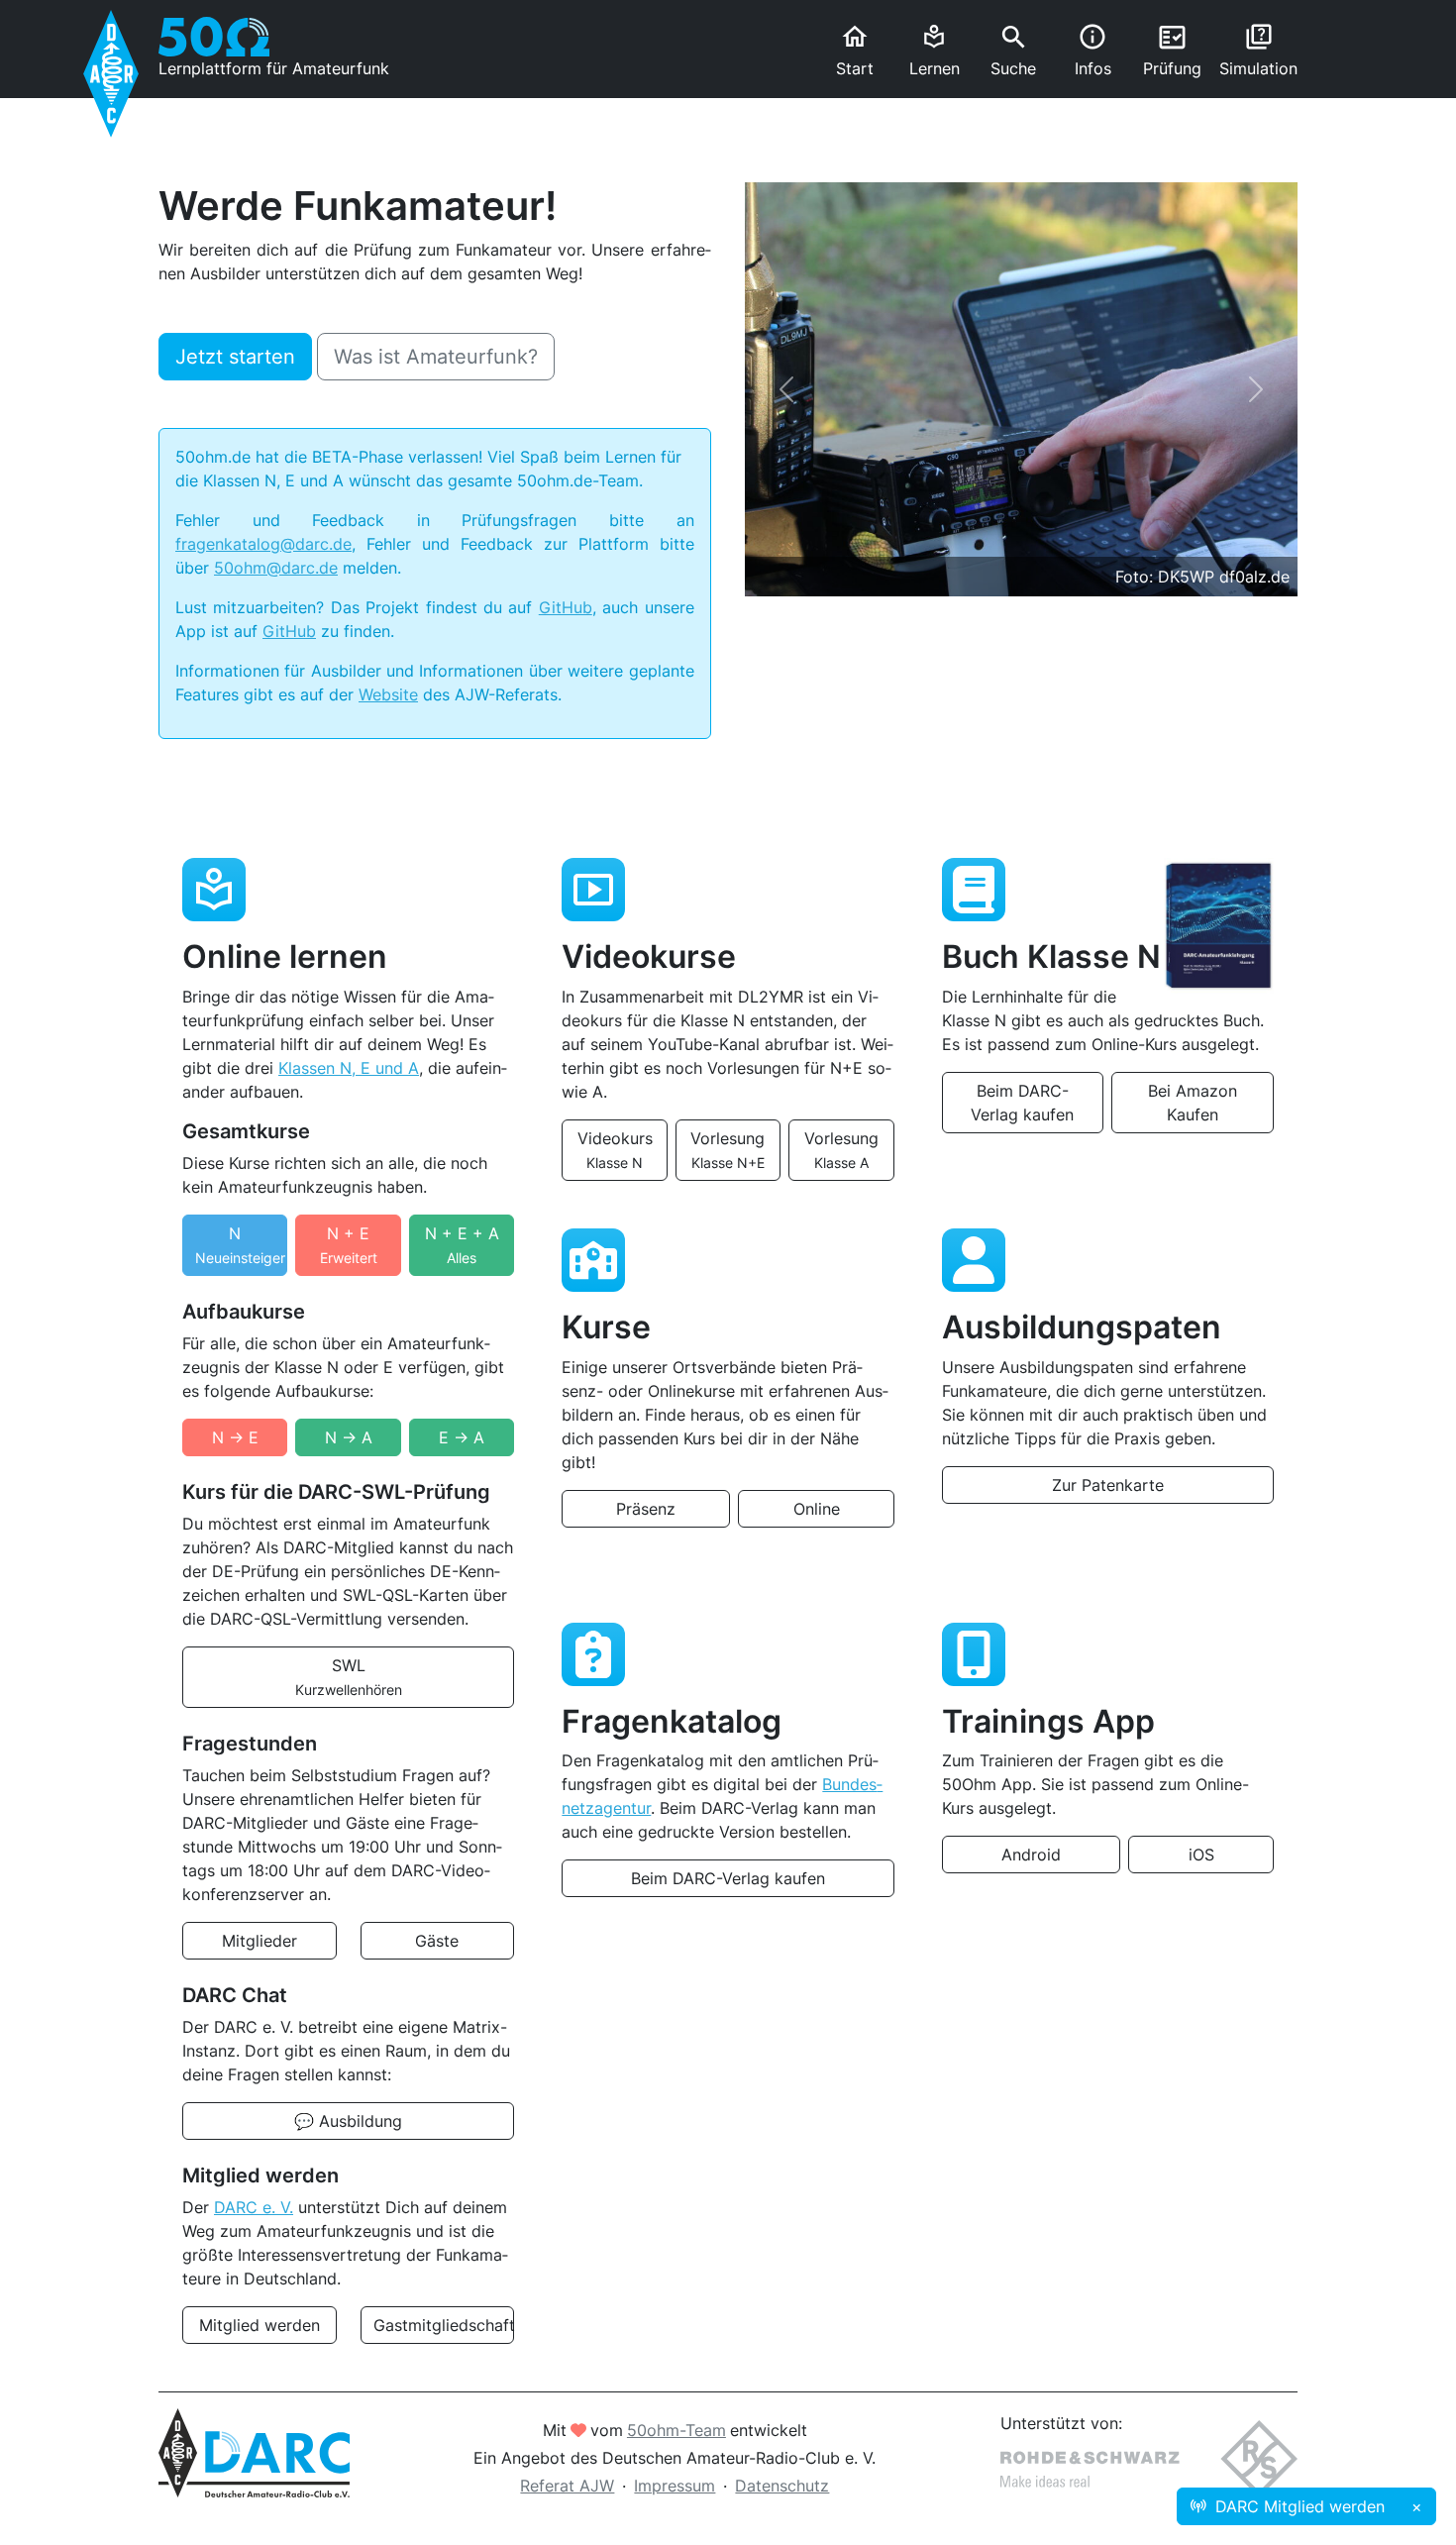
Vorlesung (728, 1150)
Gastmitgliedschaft (444, 2325)
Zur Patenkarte (1108, 1485)
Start (855, 50)
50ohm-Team (676, 2430)
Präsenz (646, 1509)
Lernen (935, 51)
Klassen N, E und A (349, 1068)
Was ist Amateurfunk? (436, 357)
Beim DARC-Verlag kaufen (1022, 1103)
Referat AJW (567, 2486)
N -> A (349, 1437)
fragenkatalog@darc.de (263, 544)
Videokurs (615, 1150)
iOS (1201, 1855)
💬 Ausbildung (348, 2121)
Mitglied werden (260, 2325)
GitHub (566, 607)
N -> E (235, 1437)
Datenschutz (782, 2486)
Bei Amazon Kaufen (1193, 1103)
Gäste (437, 1941)
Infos (1093, 50)
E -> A (462, 1437)
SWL (349, 1677)
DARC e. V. (254, 2207)
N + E (349, 1245)
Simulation (1258, 50)
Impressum (675, 2486)
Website (388, 694)
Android (1031, 1855)
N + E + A (462, 1245)
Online (817, 1509)
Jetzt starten (235, 357)
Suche (1013, 51)
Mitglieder (260, 1941)
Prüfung (1172, 51)
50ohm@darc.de (276, 568)
